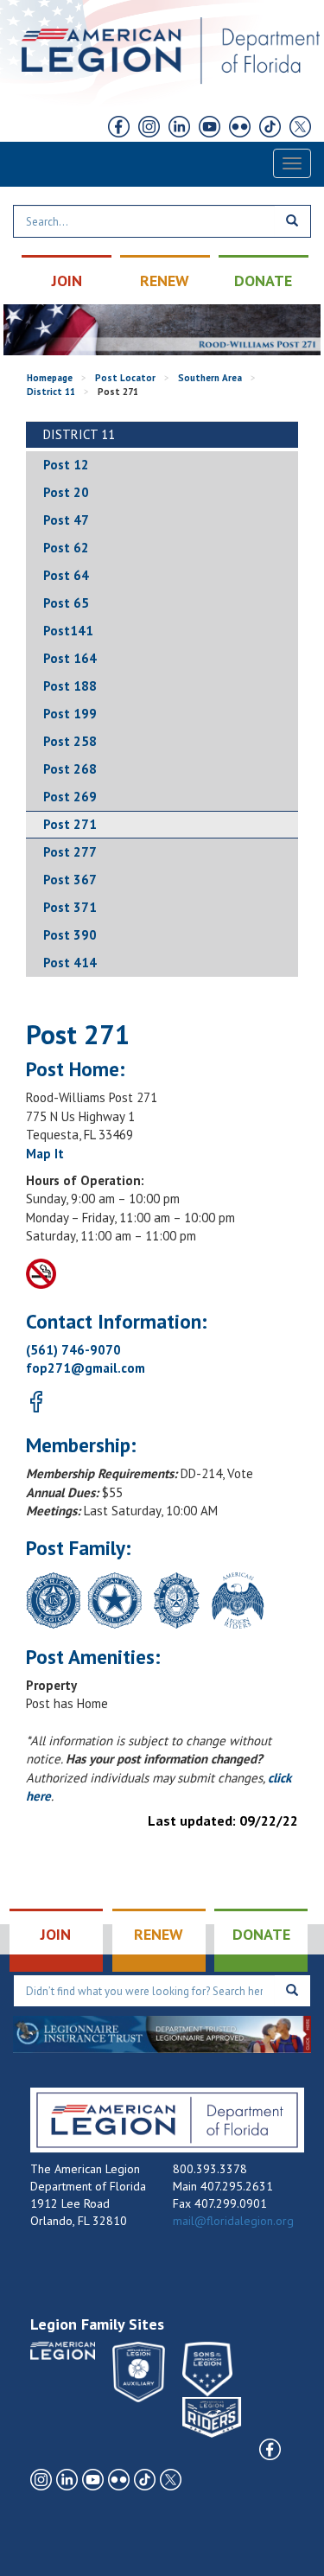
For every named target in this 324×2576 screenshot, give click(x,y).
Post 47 (66, 520)
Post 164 (70, 658)
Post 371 (70, 907)
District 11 (51, 392)
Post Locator (125, 378)
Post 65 (66, 603)
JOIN (67, 281)
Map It (45, 1154)
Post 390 (70, 935)
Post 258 (70, 741)
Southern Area (210, 378)
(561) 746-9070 (73, 1350)
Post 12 (66, 465)
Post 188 (70, 686)
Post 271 (70, 824)
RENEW (165, 281)
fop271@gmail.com (86, 1368)
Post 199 (70, 714)
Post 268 (70, 769)
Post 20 (66, 492)
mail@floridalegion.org (233, 2221)
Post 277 (70, 852)
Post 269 (70, 797)
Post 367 (70, 880)
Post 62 (66, 548)
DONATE (263, 281)
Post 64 (66, 575)
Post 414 (70, 963)
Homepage (50, 378)
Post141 (68, 631)
